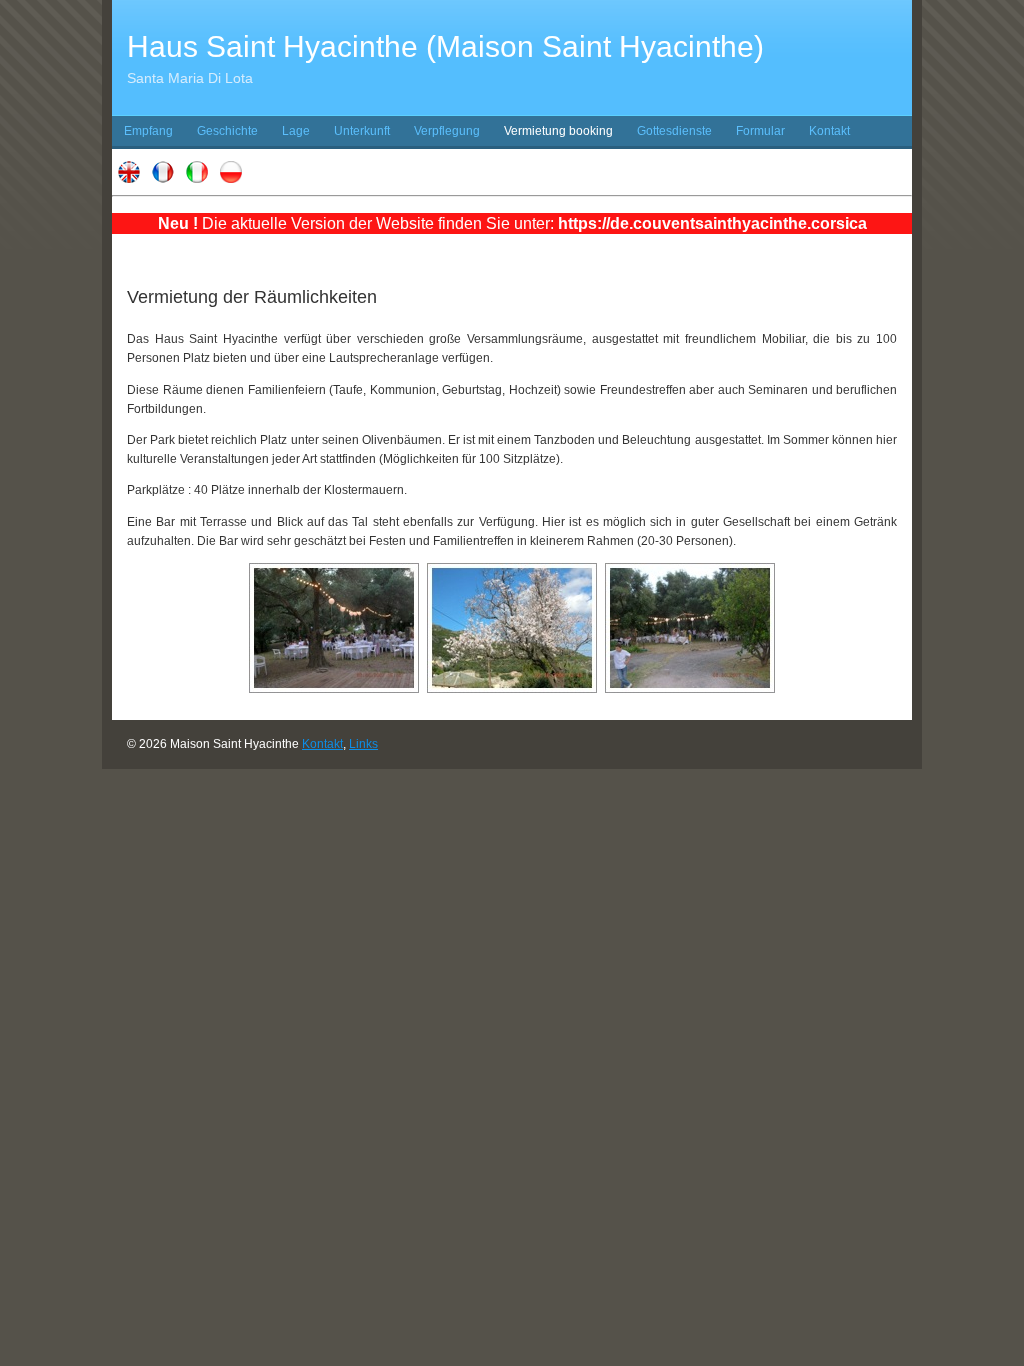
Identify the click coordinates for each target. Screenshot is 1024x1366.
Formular (760, 131)
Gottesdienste (674, 131)
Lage (296, 131)
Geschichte (227, 131)
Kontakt (829, 131)
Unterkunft (362, 131)
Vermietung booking (558, 131)
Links (363, 744)
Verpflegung (447, 131)
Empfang (148, 131)
